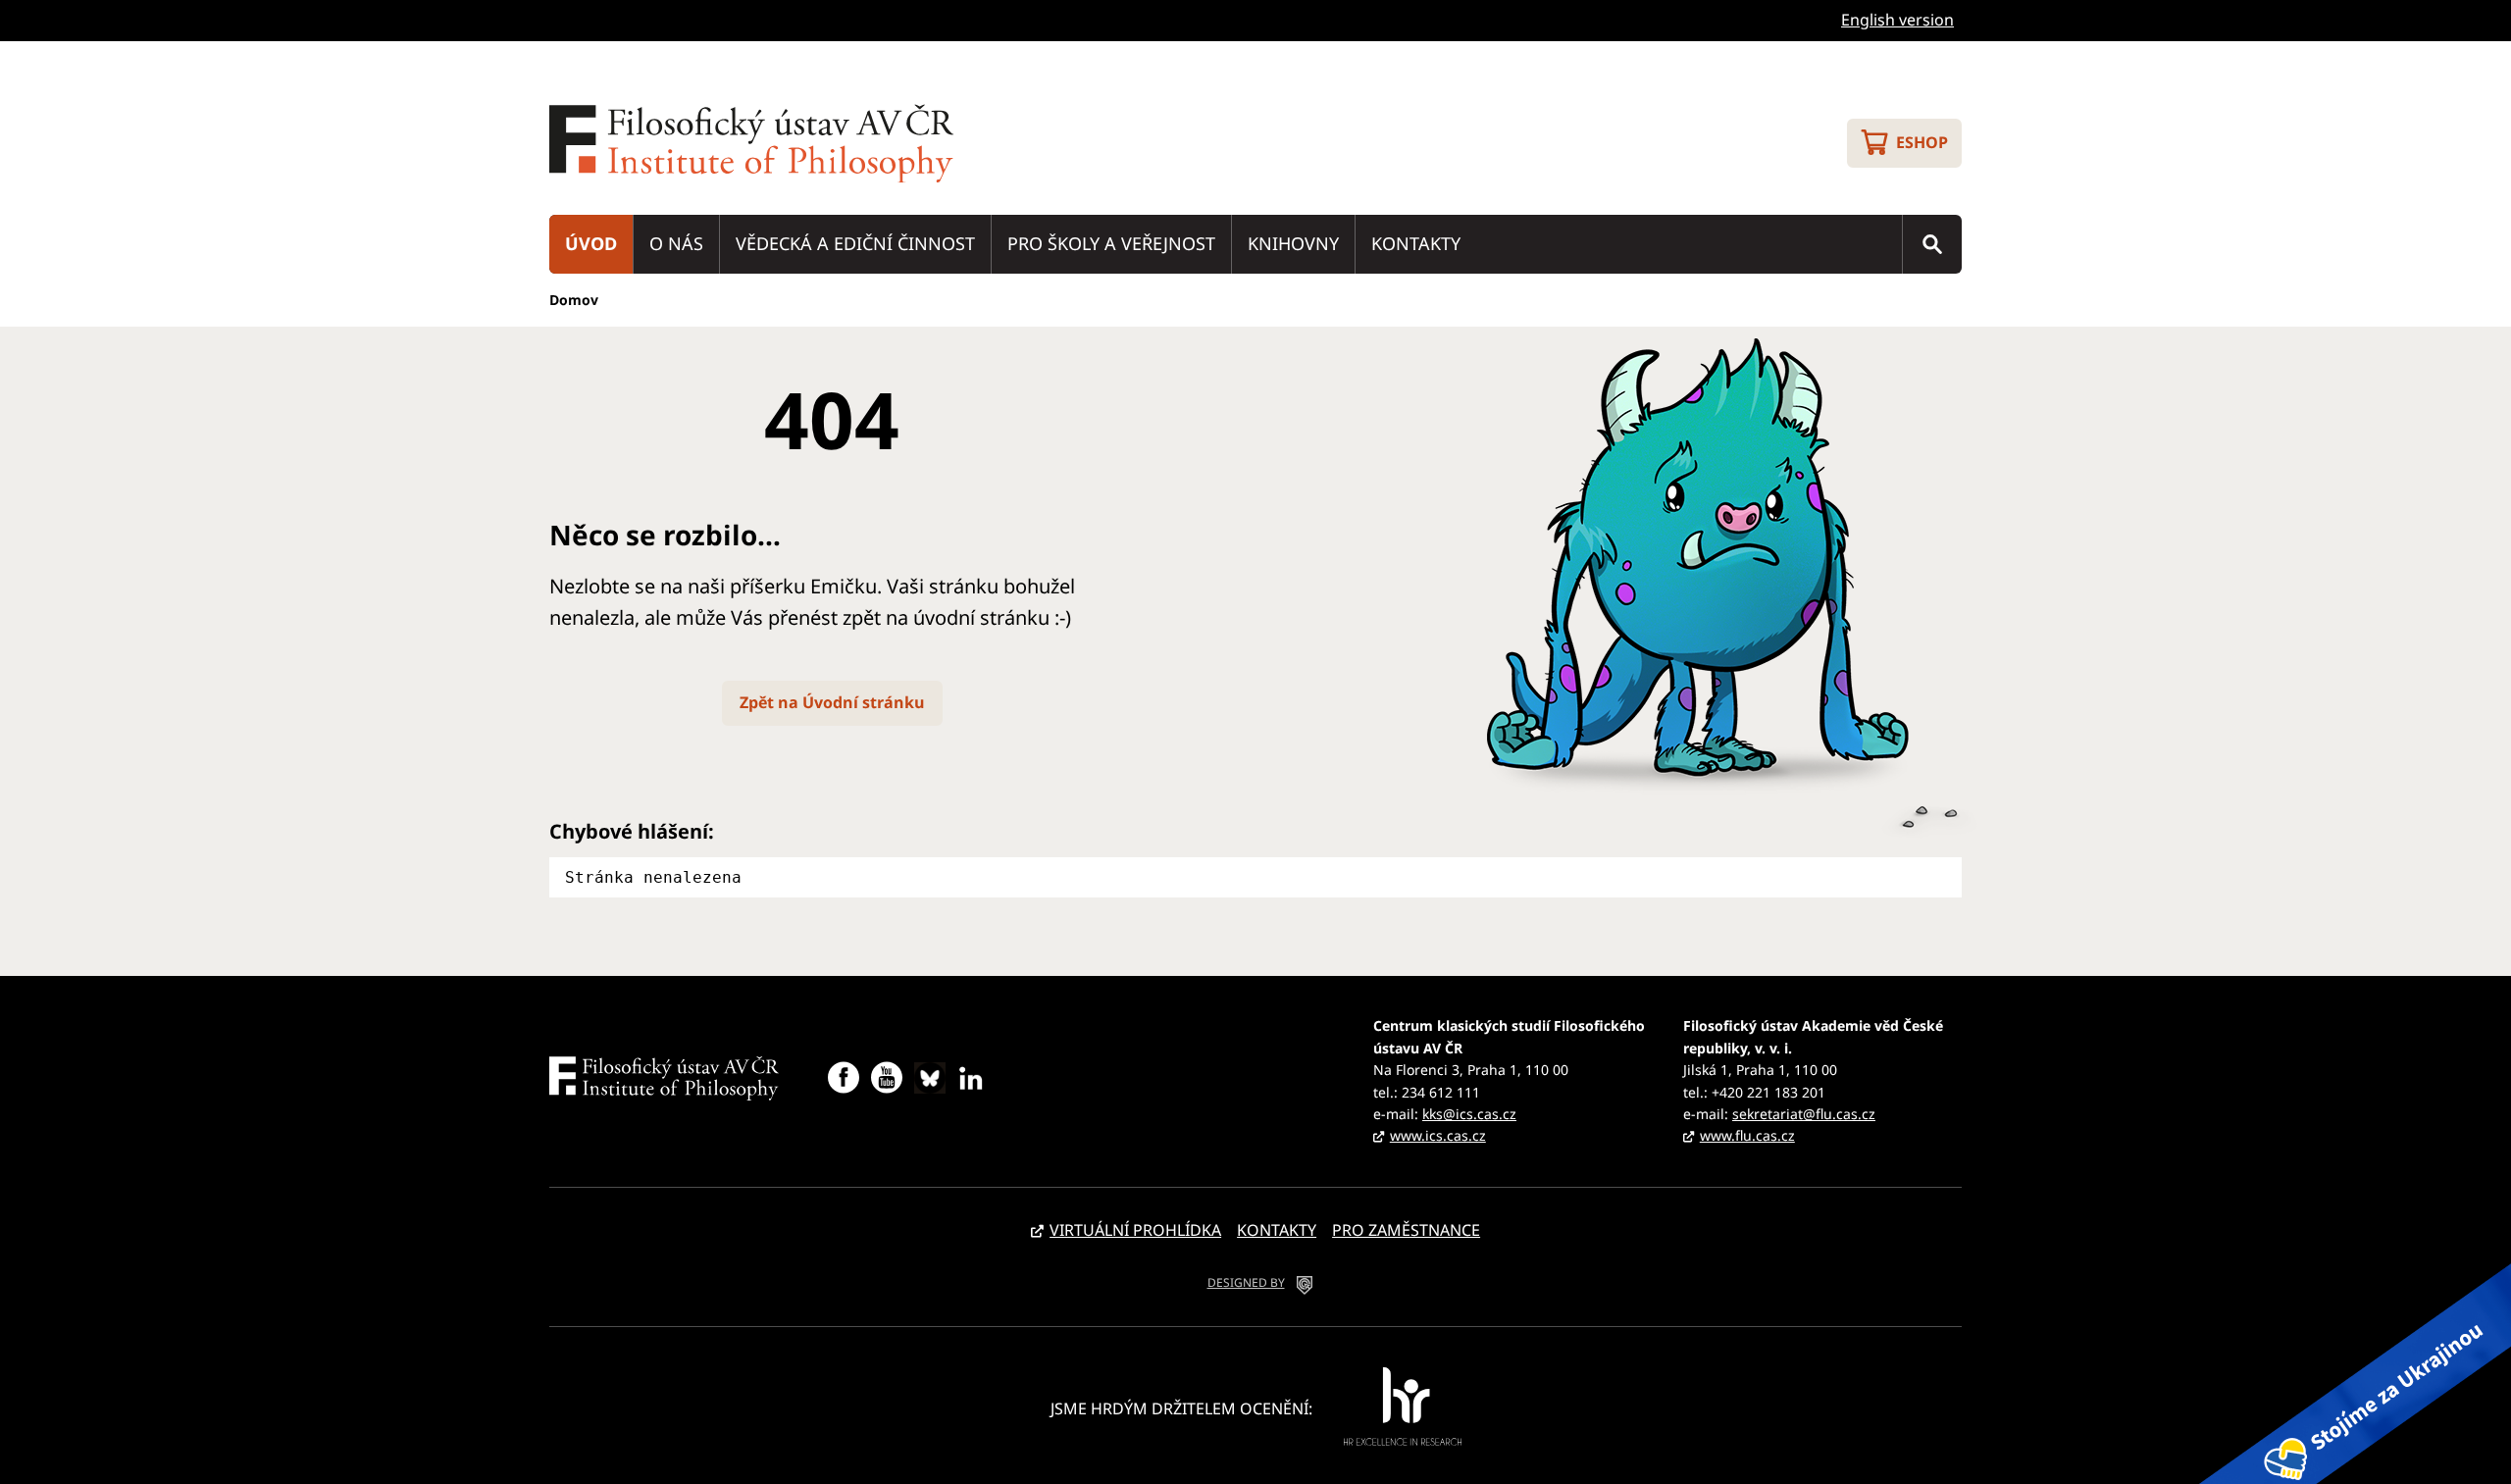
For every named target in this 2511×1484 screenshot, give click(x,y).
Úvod (591, 243)
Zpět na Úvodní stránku (832, 702)
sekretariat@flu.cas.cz (1804, 1114)
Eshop (1922, 142)
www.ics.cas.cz (1438, 1135)
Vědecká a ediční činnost (855, 243)
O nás (676, 243)
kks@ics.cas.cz (1469, 1114)
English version (1897, 20)
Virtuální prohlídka (1135, 1230)
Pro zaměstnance (1406, 1230)
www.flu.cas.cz (1747, 1135)
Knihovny (1293, 243)
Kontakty (1416, 243)
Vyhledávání (1932, 244)
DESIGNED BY (1246, 1282)
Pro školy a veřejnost (1111, 243)
